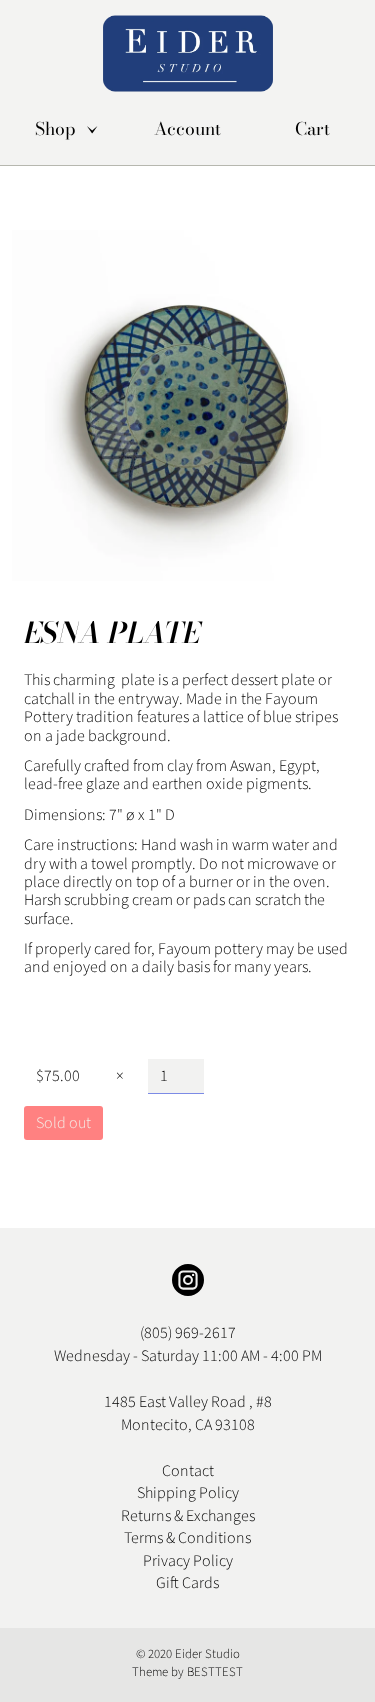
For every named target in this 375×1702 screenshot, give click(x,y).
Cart (312, 129)
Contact (188, 1471)
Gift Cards (187, 1583)
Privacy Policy (188, 1561)
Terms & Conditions (187, 1538)
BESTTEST (215, 1672)
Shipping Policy (188, 1493)
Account (187, 129)
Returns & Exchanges (188, 1516)
